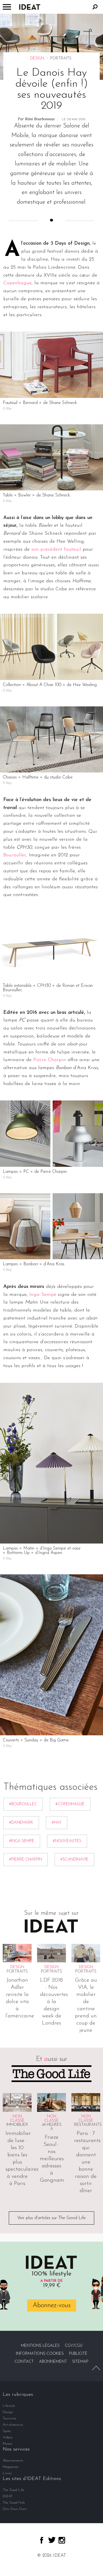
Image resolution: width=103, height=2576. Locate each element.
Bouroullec (15, 855)
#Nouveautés (67, 1841)
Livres (7, 2473)
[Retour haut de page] (96, 2368)
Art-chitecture (13, 2425)
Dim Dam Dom (15, 2509)
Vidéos (8, 2437)
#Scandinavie (74, 1860)
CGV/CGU (74, 2346)
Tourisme (9, 2418)
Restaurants (88, 2125)
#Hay (57, 1823)
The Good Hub (14, 2503)
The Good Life (13, 2490)
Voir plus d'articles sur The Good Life (51, 2218)
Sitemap (80, 2362)
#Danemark (21, 1823)
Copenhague (17, 283)
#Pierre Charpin (26, 1860)
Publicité (78, 2354)
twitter (52, 2540)
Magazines (11, 2467)
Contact (24, 2362)
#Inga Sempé (22, 1841)
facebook (42, 2540)
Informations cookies (40, 2354)
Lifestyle (9, 2406)
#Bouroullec (23, 1804)
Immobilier (17, 2125)
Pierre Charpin (50, 1060)
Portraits (17, 1972)
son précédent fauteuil (56, 550)
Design (37, 58)
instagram (62, 2540)
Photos (8, 2444)
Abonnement (53, 2362)
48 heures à (52, 2127)
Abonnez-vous (52, 2305)
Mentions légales (40, 2346)
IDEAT (8, 2496)
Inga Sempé (43, 1295)
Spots (7, 2431)
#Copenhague (70, 1804)
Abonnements (13, 2461)
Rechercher (95, 7)
